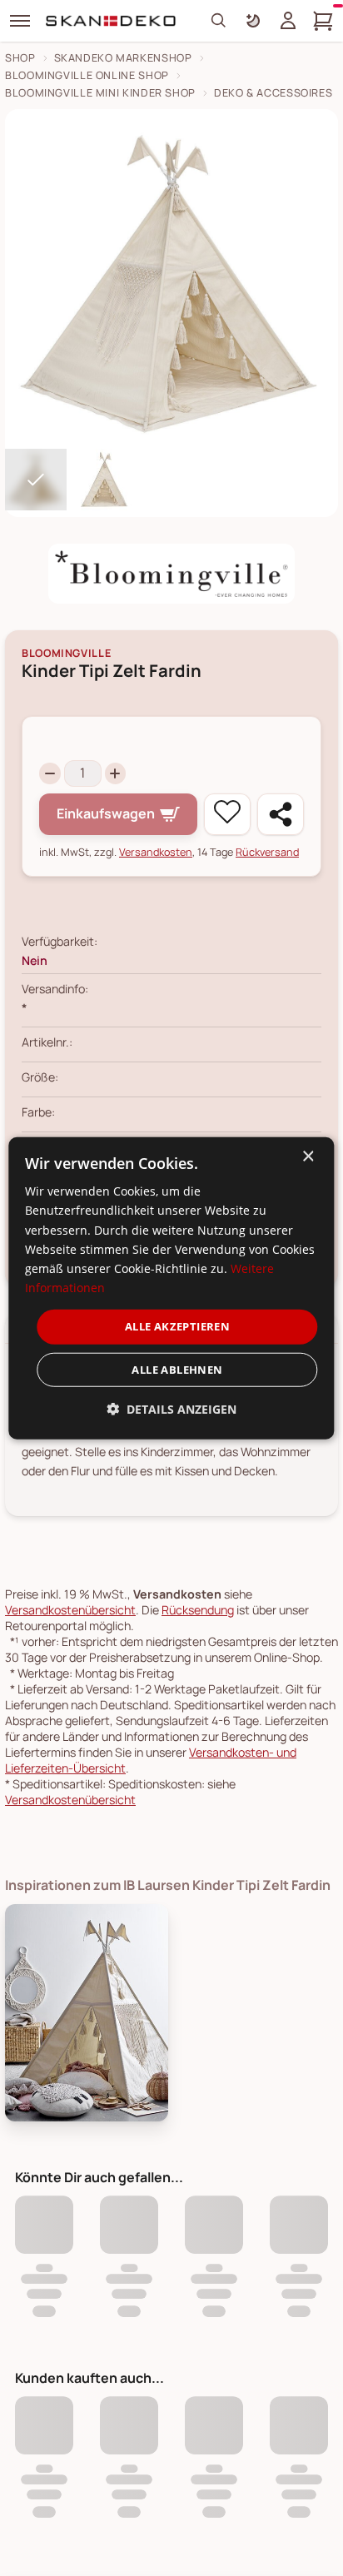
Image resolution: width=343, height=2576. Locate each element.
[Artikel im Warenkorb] (323, 21)
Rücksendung (198, 1610)
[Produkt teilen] (281, 814)
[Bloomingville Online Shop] (171, 574)
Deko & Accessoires (273, 93)
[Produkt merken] (227, 814)
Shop (20, 58)
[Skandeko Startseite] (112, 21)
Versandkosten (156, 852)
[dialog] (171, 1288)
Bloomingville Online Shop (87, 75)
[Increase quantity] (116, 773)
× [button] (308, 1157)
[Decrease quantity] (50, 773)
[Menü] (20, 21)
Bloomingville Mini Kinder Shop (100, 93)
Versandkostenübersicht (70, 1610)
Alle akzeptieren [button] (177, 1326)
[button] (171, 1408)
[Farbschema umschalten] (253, 21)
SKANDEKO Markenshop (123, 58)
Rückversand (267, 852)
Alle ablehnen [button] (177, 1369)
